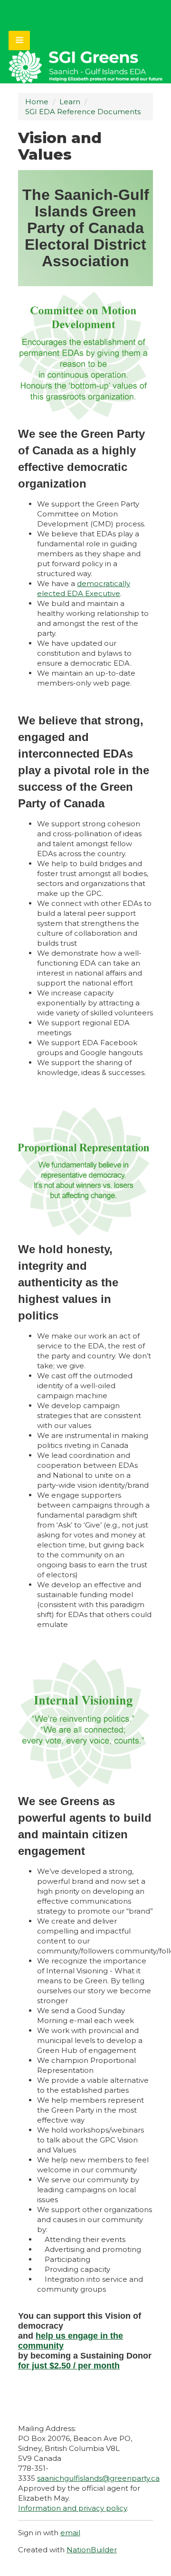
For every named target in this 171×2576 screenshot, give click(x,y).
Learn (70, 102)
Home (37, 102)
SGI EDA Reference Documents (83, 112)
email (70, 2533)
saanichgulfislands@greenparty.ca (98, 2478)
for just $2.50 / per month (69, 2366)
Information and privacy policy (72, 2508)
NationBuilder (92, 2550)
